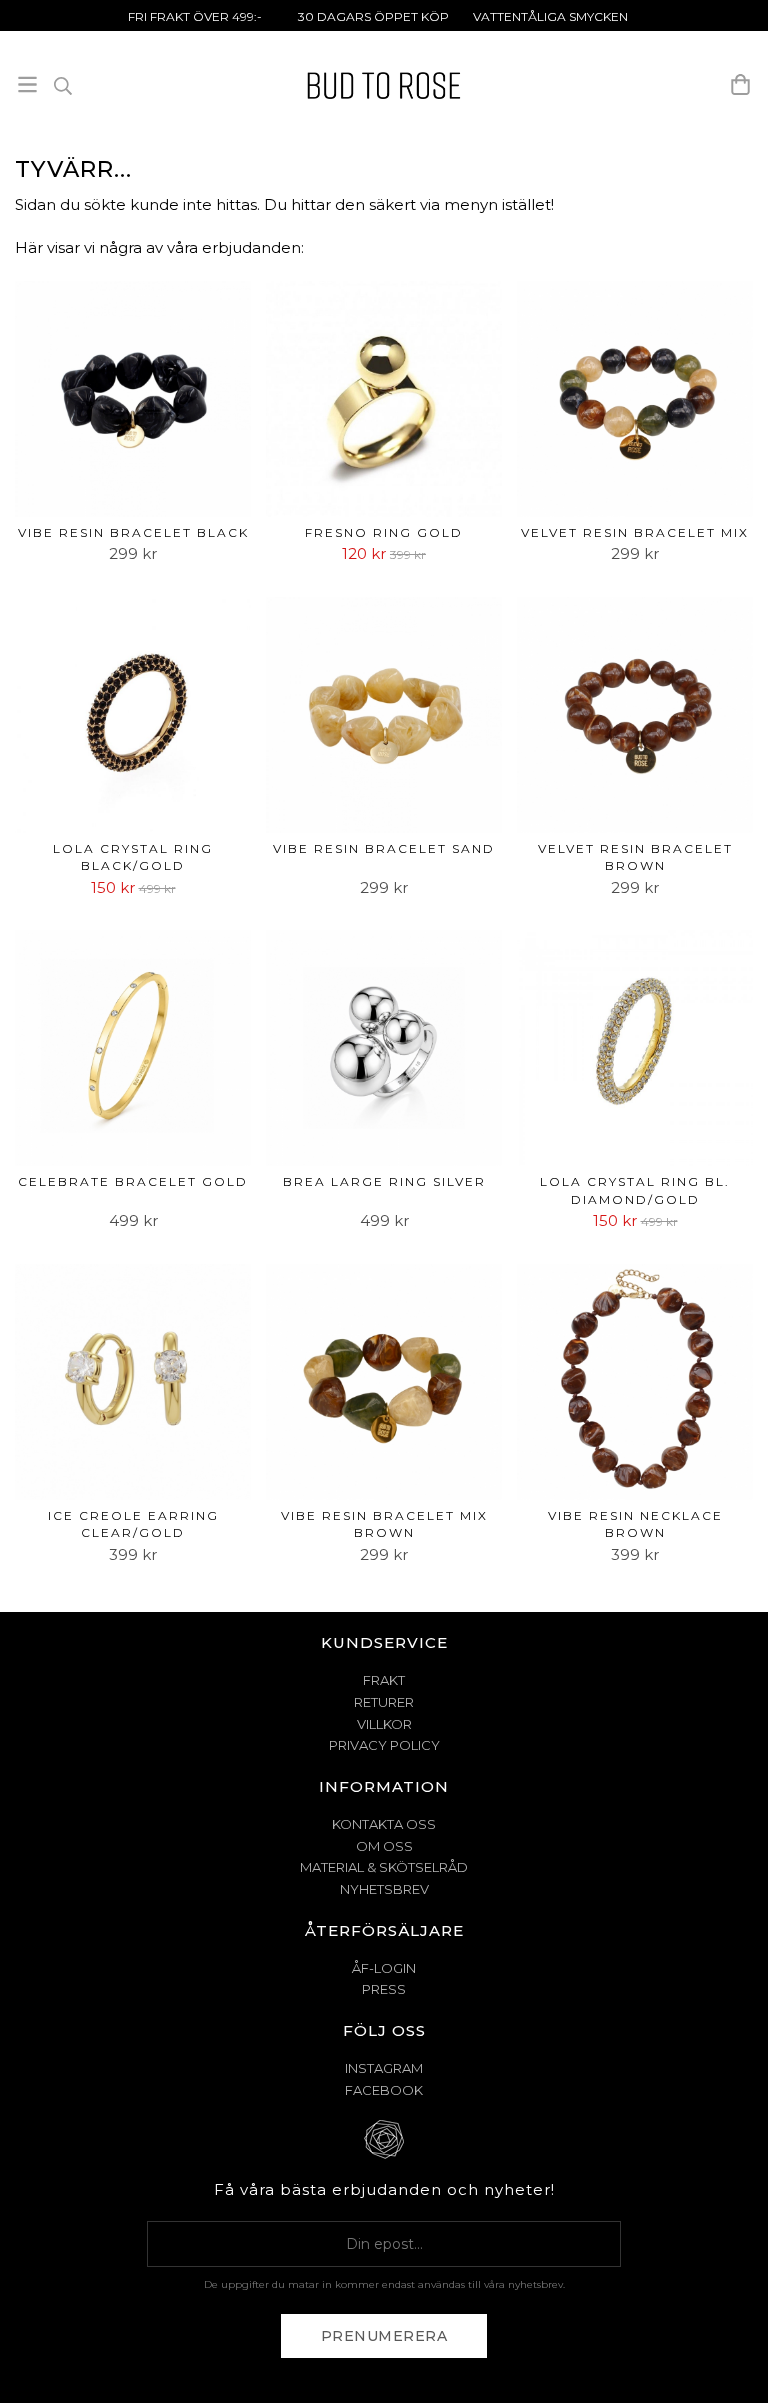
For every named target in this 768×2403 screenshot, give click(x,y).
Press (384, 1989)
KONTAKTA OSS (384, 1824)
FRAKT (384, 1680)
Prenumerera (384, 2336)
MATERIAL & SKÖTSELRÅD (384, 1867)
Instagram (384, 2068)
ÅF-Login (384, 1968)
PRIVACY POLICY (384, 1745)
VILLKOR (384, 1724)
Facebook (384, 2090)
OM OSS (384, 1846)
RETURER (384, 1702)
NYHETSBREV (384, 1889)
